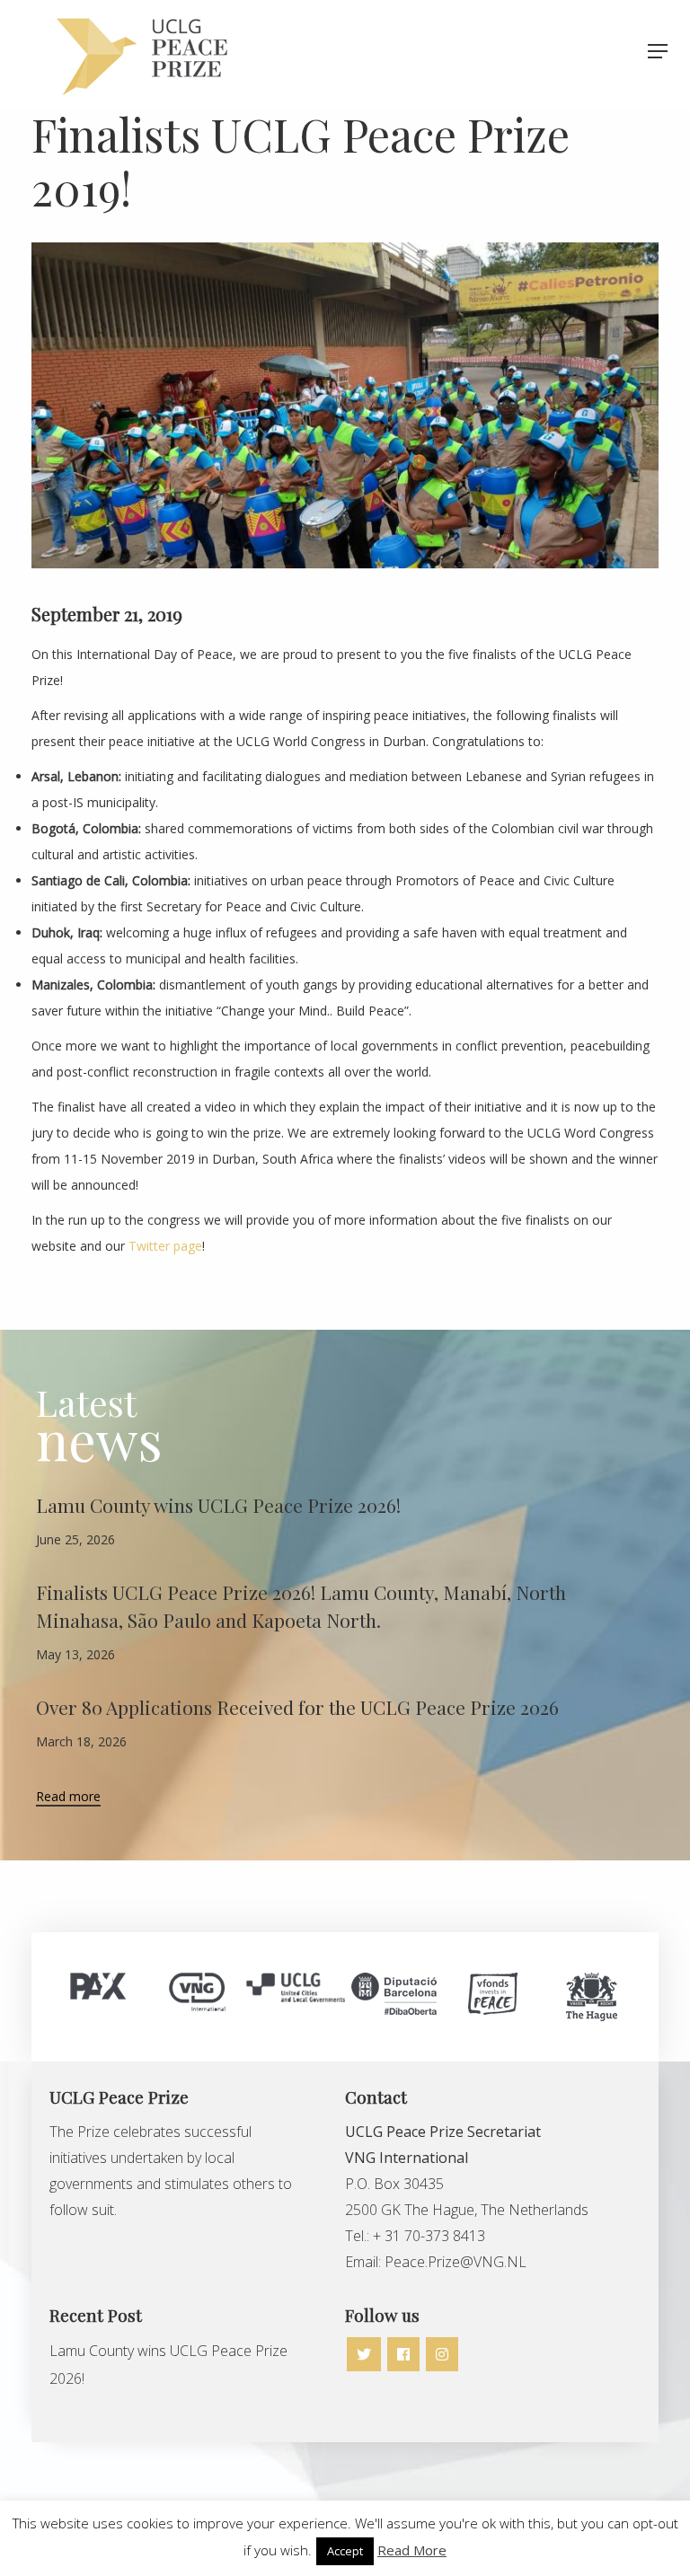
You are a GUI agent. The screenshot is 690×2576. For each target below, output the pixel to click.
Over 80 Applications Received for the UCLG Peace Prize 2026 (297, 1707)
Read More (412, 2550)
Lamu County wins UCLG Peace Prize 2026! (218, 1505)
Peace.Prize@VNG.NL (457, 2262)
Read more (68, 1798)
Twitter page (165, 1246)
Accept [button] (345, 2551)
